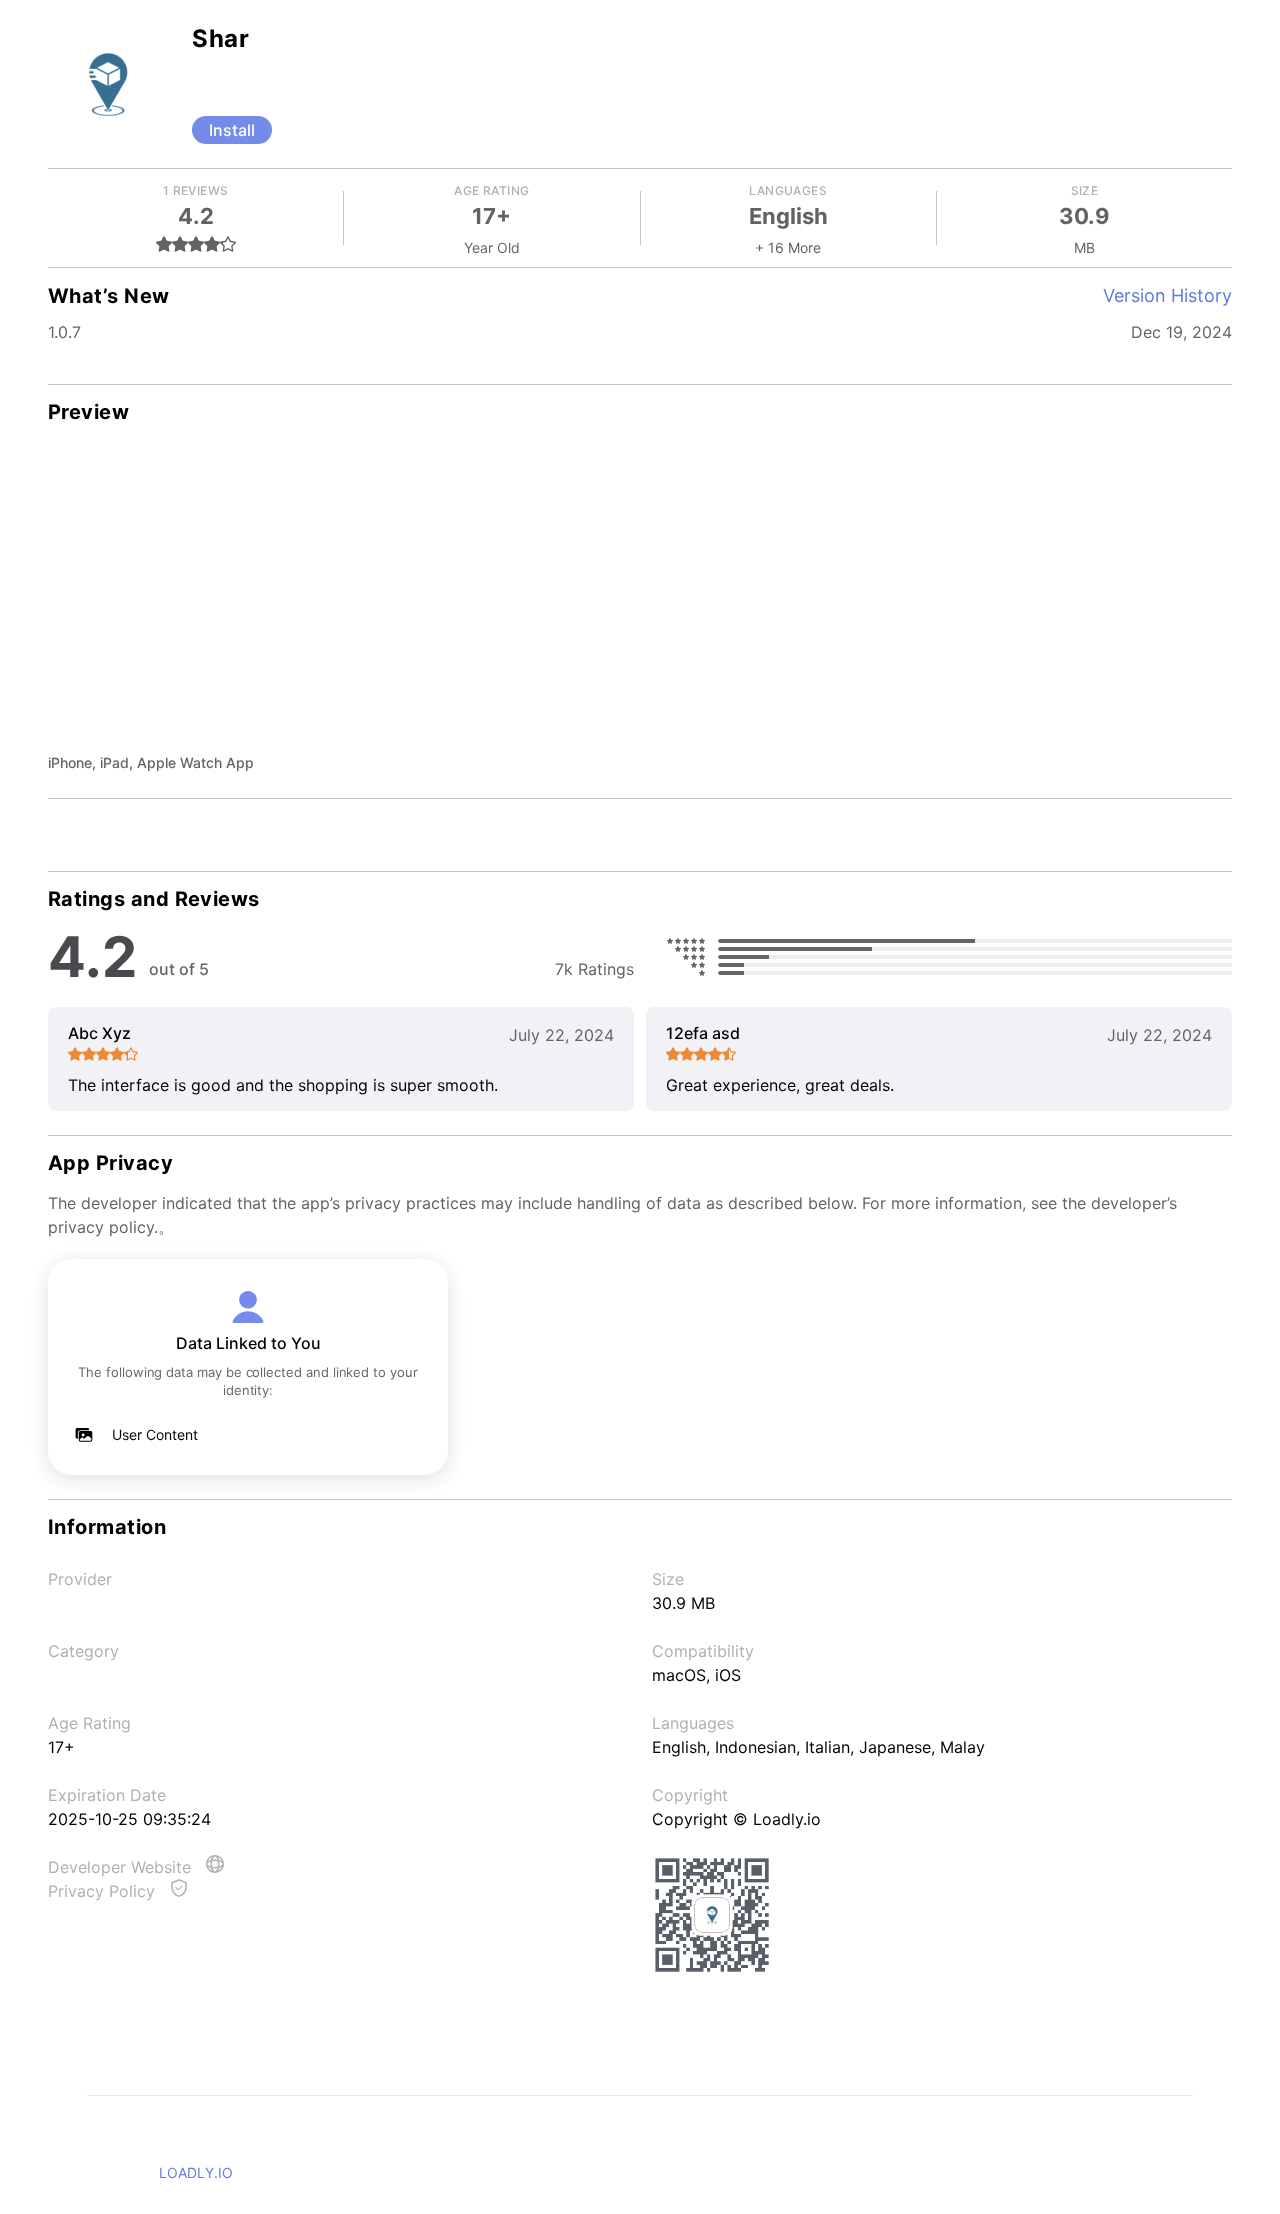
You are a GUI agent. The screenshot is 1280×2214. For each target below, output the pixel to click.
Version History (1167, 295)
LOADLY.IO (196, 2172)
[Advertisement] (640, 602)
